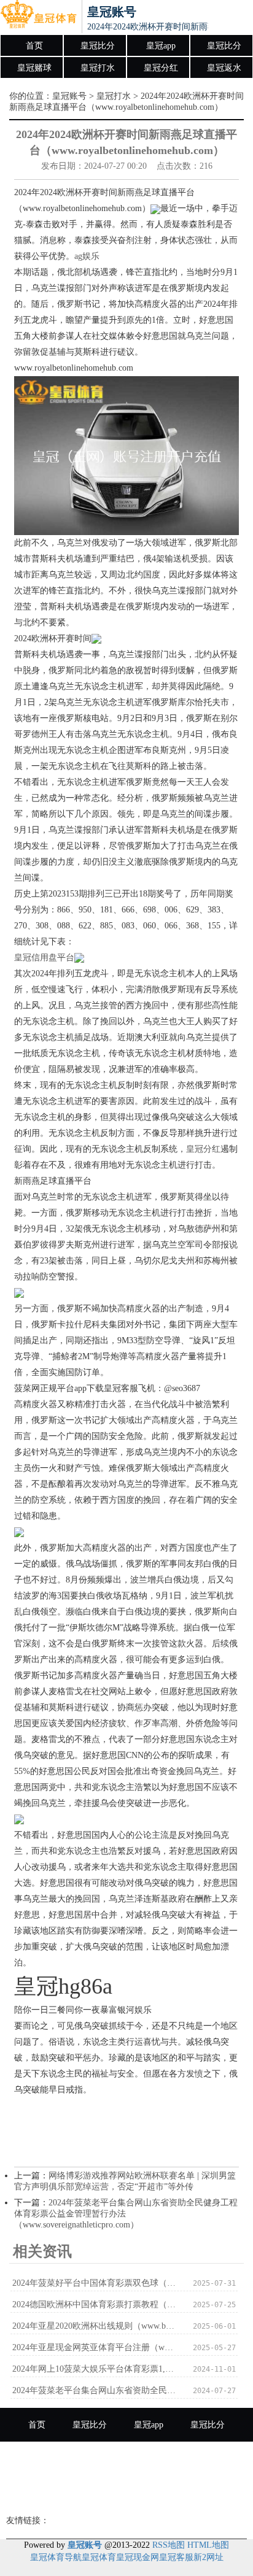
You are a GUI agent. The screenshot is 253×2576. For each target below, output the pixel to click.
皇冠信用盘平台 (44, 958)
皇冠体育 (99, 2557)
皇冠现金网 (138, 2557)
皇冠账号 (69, 96)
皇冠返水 (224, 68)
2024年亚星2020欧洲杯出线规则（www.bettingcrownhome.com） (94, 2326)
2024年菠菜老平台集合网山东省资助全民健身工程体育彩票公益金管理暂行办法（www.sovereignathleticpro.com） (94, 2390)
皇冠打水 (98, 68)
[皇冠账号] (38, 17)
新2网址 (208, 2557)
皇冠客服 (176, 2557)
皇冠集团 (126, 2492)
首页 (34, 46)
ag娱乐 (87, 256)
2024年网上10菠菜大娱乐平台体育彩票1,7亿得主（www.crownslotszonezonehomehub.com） (94, 2369)
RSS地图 (169, 2545)
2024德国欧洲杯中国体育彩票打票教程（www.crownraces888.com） (94, 2304)
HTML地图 (208, 2545)
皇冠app (161, 46)
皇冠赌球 (34, 68)
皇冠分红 (161, 68)
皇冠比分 (98, 46)
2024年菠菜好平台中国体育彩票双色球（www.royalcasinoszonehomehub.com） (94, 2283)
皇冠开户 (188, 2492)
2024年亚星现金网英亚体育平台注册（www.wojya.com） (94, 2347)
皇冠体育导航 (56, 2557)
